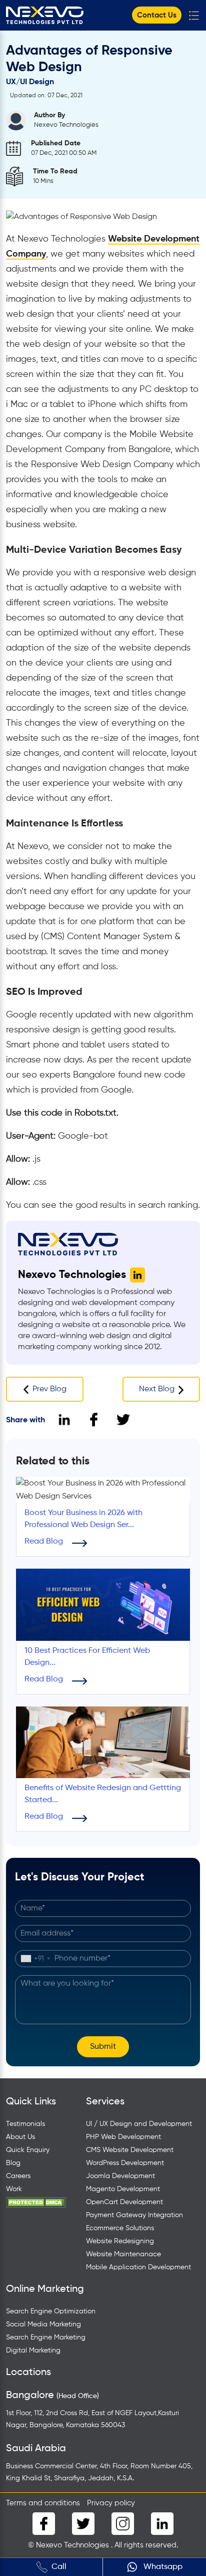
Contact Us (157, 15)
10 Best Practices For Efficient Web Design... (87, 1657)
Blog (13, 2163)
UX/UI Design (30, 82)
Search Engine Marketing (46, 2337)
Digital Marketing (33, 2350)
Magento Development (123, 2189)
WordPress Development (125, 2163)
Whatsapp (162, 2567)
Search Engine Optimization (51, 2311)
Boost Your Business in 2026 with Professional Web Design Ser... (83, 1519)
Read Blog (44, 1542)
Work (14, 2189)
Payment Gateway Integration (134, 2215)
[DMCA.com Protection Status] (36, 2202)
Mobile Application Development (138, 2267)
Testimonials (25, 2124)
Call (59, 2567)
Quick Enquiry (28, 2150)
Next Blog (157, 1389)
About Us (20, 2137)
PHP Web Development (123, 2137)
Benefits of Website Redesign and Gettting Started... (103, 1794)
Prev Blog (49, 1389)
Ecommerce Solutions (120, 2228)
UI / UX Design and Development (139, 2124)
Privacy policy (111, 2503)
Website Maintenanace (123, 2254)
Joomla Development (120, 2176)
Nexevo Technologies (72, 1275)
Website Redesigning (120, 2241)
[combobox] (35, 1959)
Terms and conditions (43, 2503)
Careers (18, 2176)
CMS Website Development (130, 2150)
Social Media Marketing (43, 2324)
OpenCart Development (124, 2202)
